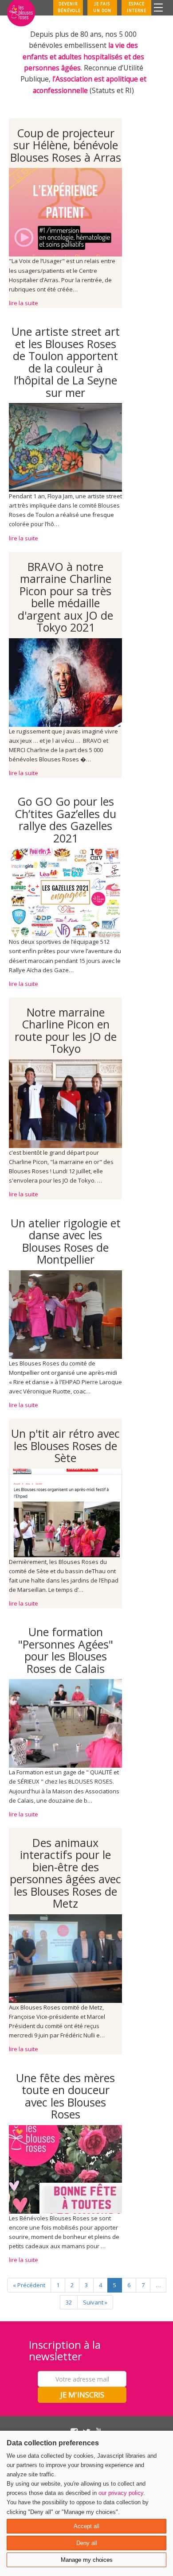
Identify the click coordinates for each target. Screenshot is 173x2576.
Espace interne (137, 7)
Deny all (87, 2543)
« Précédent (29, 2285)
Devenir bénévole (69, 7)
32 (69, 2302)
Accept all (86, 2526)
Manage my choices (87, 2560)
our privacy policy (121, 2493)
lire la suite (24, 303)
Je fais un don (102, 7)
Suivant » (95, 2302)
